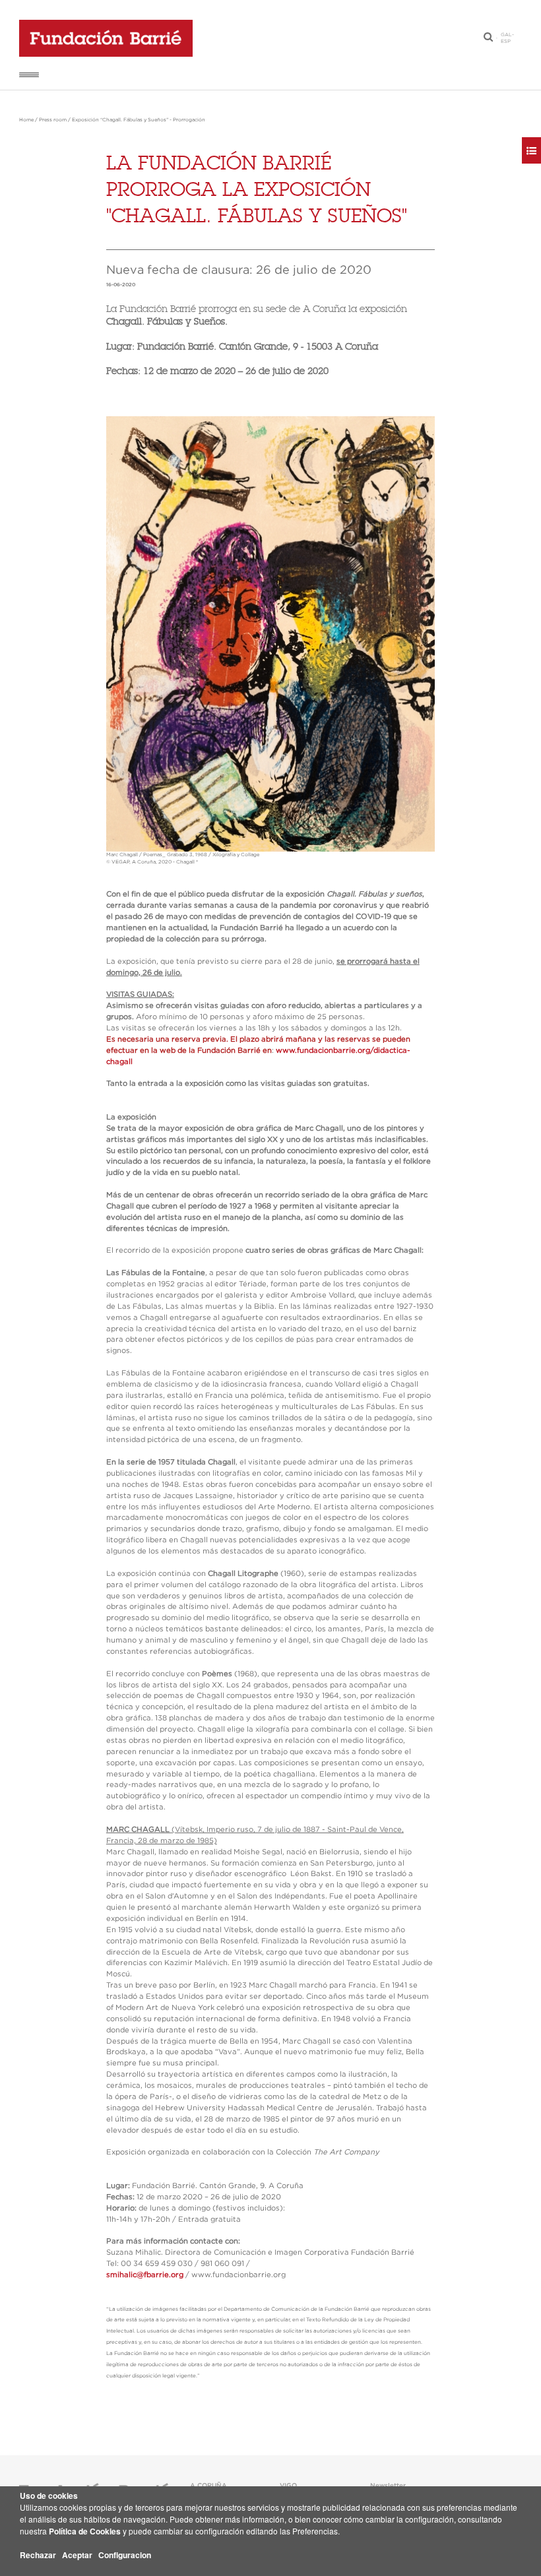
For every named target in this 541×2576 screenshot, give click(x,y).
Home (26, 120)
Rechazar (38, 2555)
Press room (53, 120)
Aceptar (77, 2555)
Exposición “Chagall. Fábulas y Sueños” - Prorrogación (139, 120)
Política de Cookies (85, 2531)
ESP (506, 42)
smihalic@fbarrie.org (145, 2275)
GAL (506, 35)
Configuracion (125, 2555)
